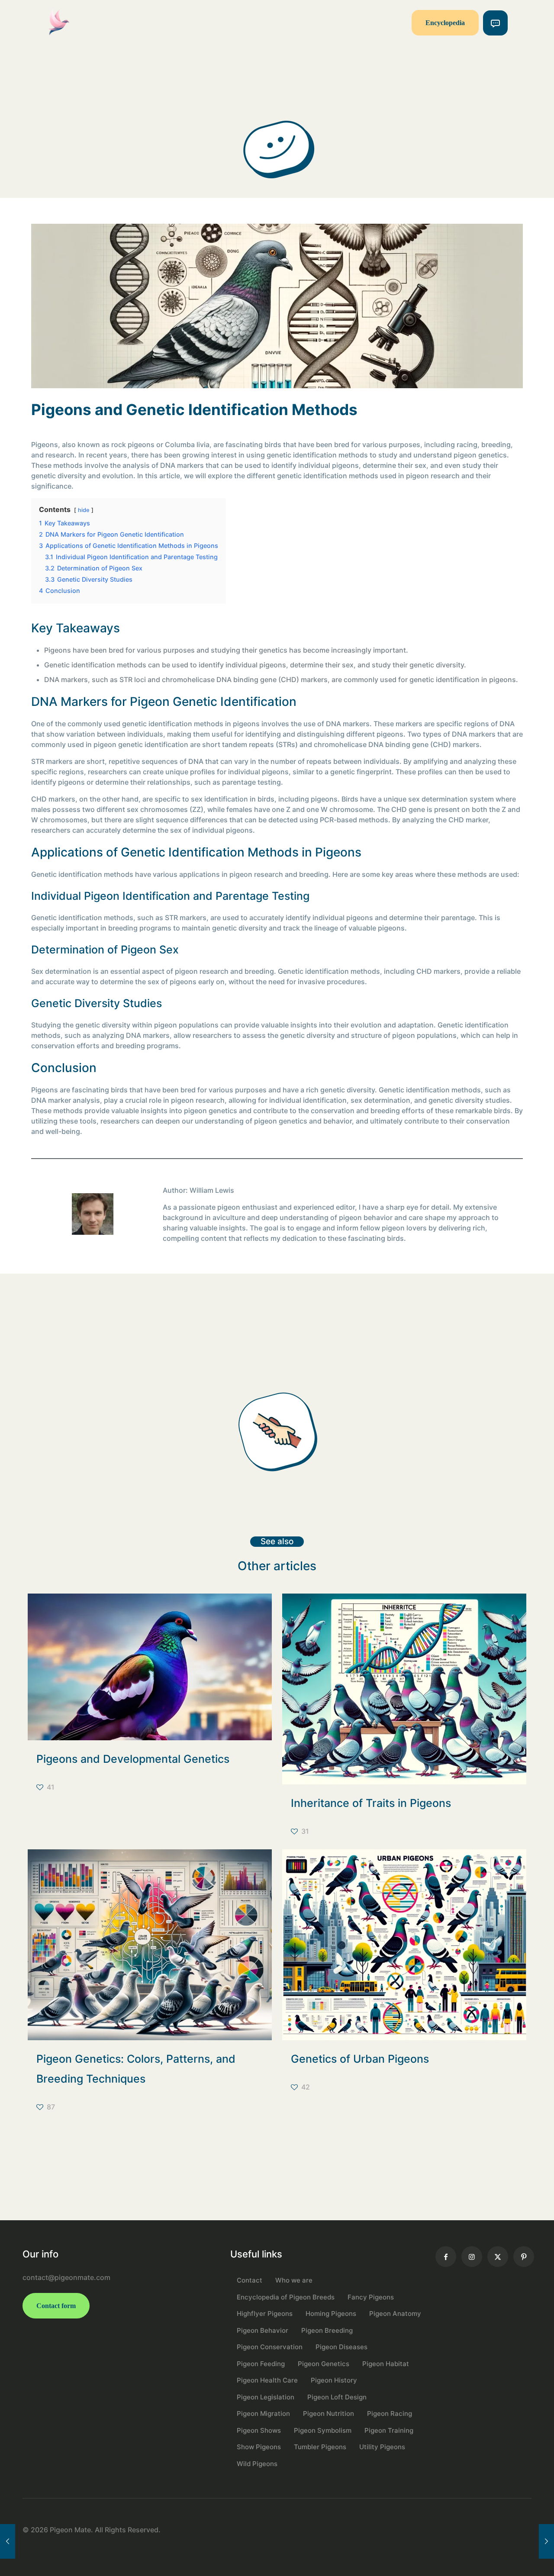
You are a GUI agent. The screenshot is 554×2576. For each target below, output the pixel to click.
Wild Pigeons (257, 2464)
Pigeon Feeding (261, 2364)
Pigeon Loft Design (337, 2397)
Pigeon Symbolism (323, 2430)
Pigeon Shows (259, 2430)
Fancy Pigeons (371, 2297)
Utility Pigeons (382, 2447)
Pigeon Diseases (341, 2347)
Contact (250, 2280)
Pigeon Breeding (327, 2330)
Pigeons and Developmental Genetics (133, 1759)
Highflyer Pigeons (265, 2314)
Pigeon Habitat (386, 2364)
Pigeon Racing (390, 2413)
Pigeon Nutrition (329, 2413)
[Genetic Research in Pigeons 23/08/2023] (8, 2541)
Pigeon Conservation (270, 2347)
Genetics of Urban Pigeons (360, 2059)
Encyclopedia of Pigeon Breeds (286, 2297)
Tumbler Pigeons (320, 2447)
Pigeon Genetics (324, 2364)
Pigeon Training (389, 2430)
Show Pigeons (259, 2447)
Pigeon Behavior (263, 2330)
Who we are (294, 2280)
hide (84, 510)
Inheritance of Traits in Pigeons (371, 1803)
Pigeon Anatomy (395, 2314)
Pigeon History (334, 2380)
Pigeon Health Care (267, 2380)
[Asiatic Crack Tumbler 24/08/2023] (546, 2541)
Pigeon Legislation (266, 2397)
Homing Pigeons (331, 2314)
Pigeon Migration (263, 2413)
